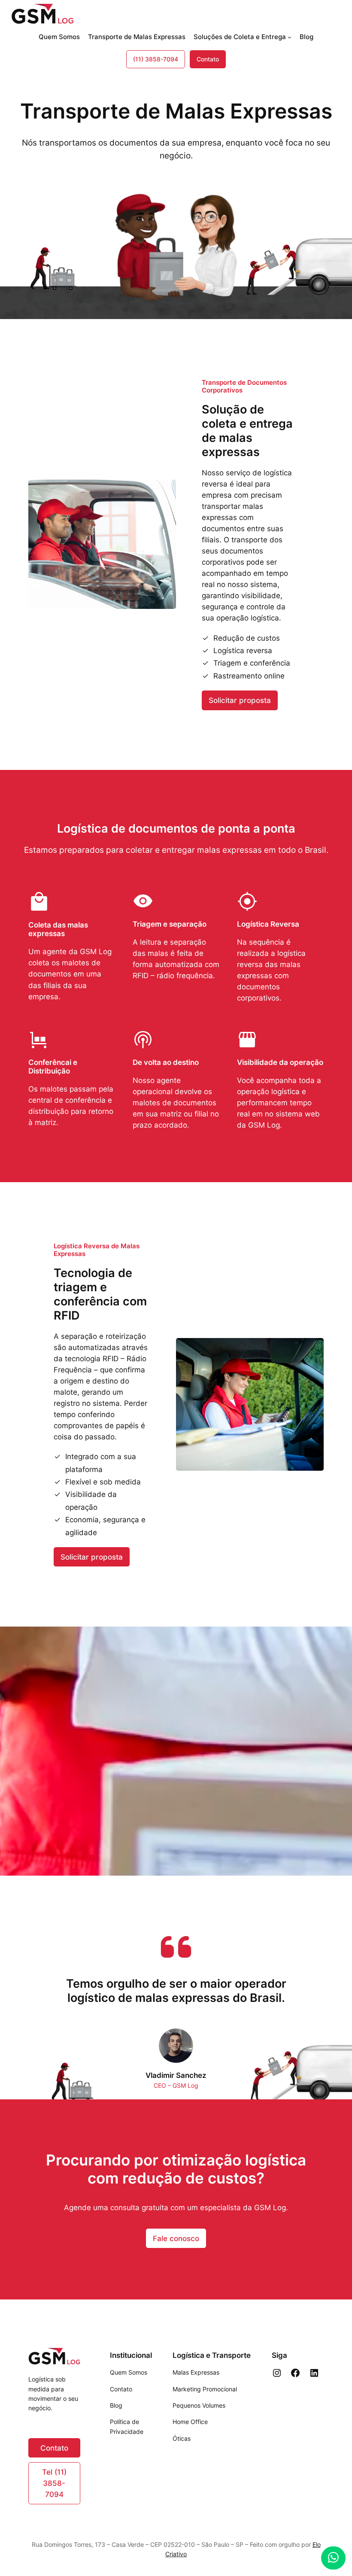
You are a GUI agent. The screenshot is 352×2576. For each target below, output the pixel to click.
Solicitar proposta (240, 700)
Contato (208, 59)
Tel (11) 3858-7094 (54, 2483)
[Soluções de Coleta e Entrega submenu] (290, 37)
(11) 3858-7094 (156, 59)
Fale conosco (176, 2238)
